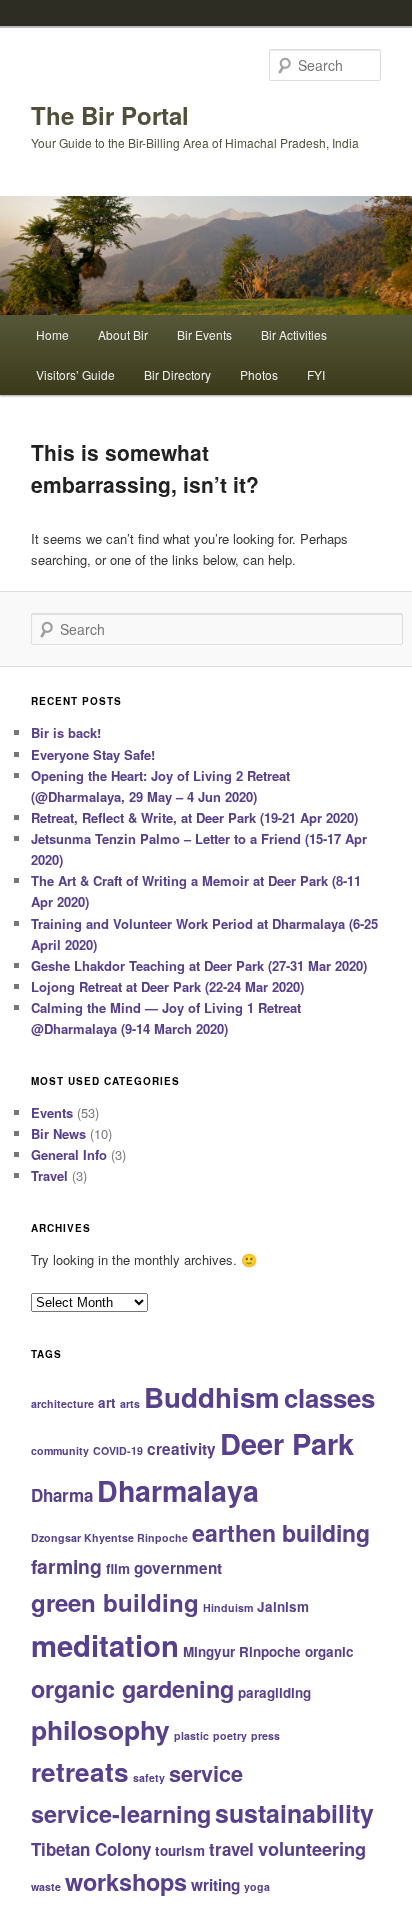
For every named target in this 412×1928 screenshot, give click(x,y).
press (265, 1735)
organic (329, 1651)
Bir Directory (177, 374)
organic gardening (132, 1688)
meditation (105, 1645)
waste (46, 1886)
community (60, 1450)
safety (149, 1777)
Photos (259, 374)
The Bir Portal (110, 115)
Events (52, 1112)
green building (115, 1602)
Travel (49, 1175)
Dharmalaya (178, 1490)
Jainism (283, 1606)
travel (231, 1849)
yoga (257, 1886)
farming (66, 1566)
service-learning (121, 1813)
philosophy (100, 1729)
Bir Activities (294, 334)
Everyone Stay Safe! (93, 754)
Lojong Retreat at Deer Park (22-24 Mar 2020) (167, 986)
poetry (230, 1735)
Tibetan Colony (91, 1849)
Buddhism (212, 1397)
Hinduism (228, 1607)
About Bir (123, 334)
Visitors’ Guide (75, 374)
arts (130, 1403)
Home (52, 334)
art (107, 1402)
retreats (80, 1771)
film (118, 1568)
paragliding (274, 1692)
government (178, 1568)
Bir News (58, 1133)
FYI (316, 374)
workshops (126, 1881)
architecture (62, 1403)
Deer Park (287, 1443)
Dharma (62, 1495)
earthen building (281, 1532)
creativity (181, 1449)
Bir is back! (66, 732)
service (206, 1773)
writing (215, 1885)
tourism (180, 1850)
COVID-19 (118, 1450)
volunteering (312, 1848)
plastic (191, 1735)
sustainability (294, 1813)
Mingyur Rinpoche (242, 1651)
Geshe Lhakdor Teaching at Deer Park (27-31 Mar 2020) (199, 965)
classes (329, 1397)
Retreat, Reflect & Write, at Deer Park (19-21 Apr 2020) (194, 817)
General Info (69, 1154)
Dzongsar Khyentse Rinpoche (109, 1537)
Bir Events (204, 334)
